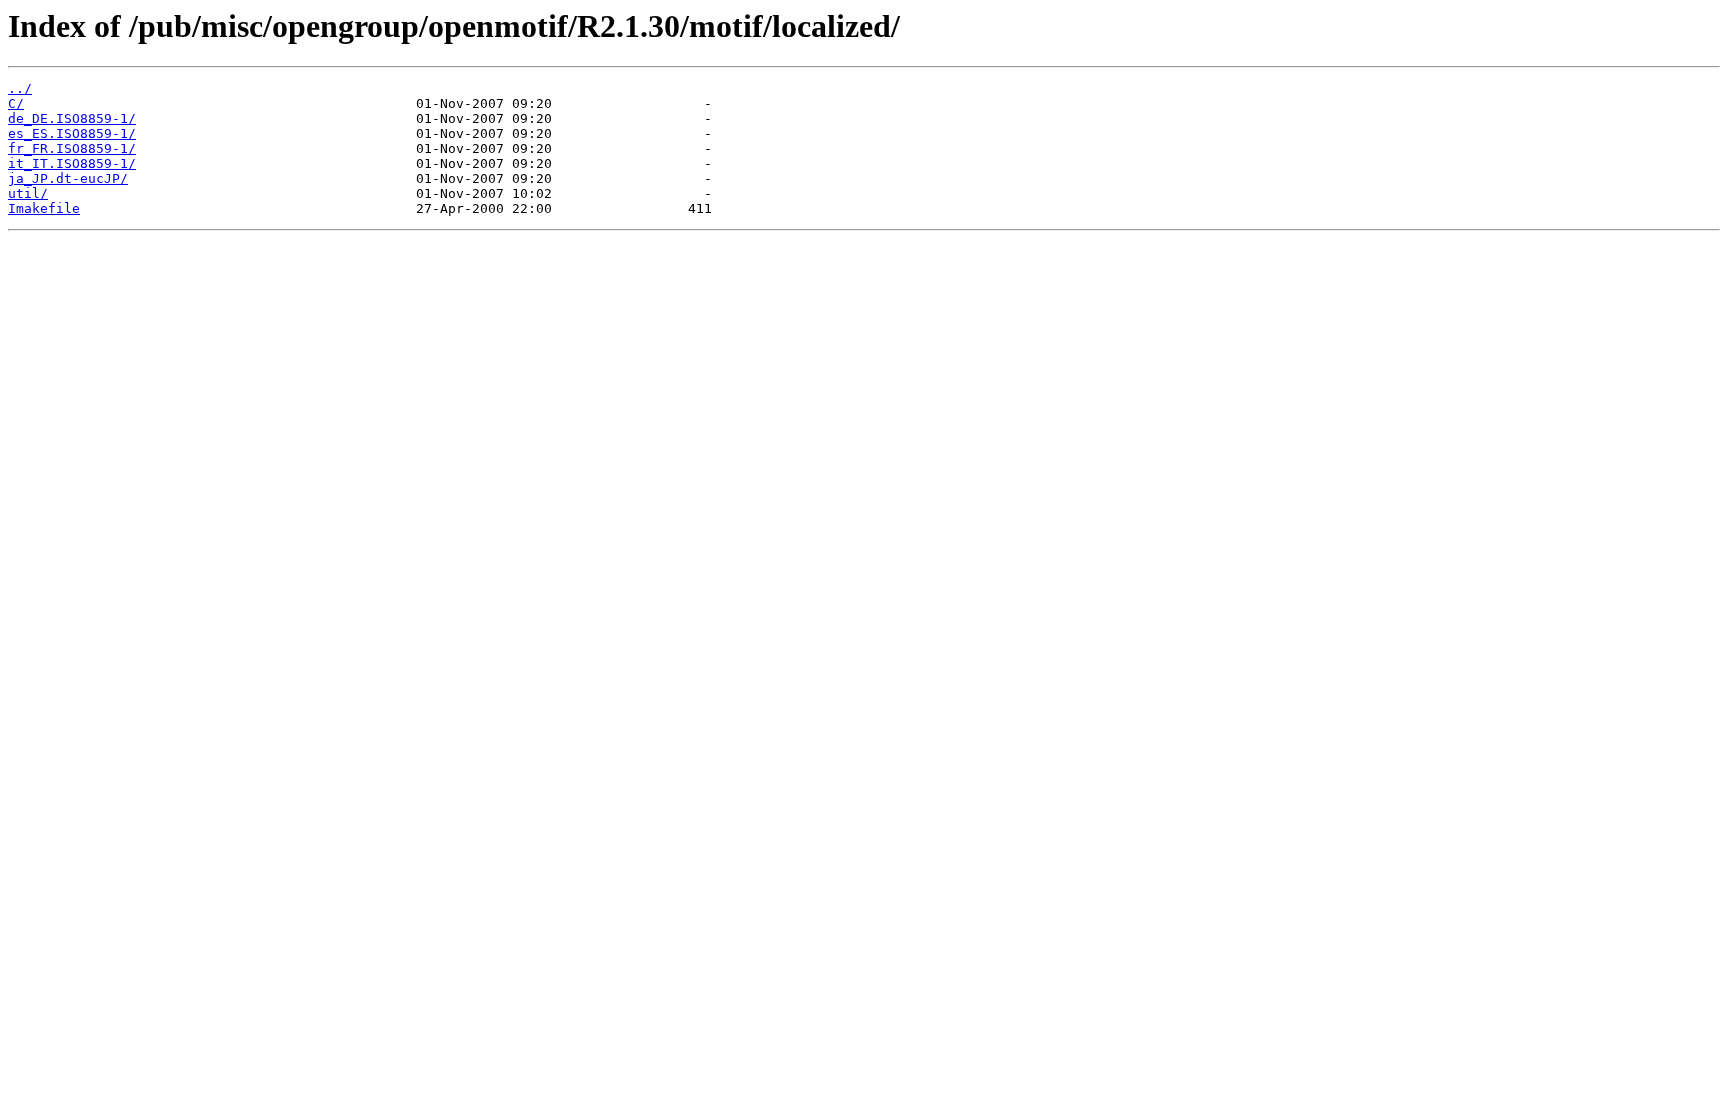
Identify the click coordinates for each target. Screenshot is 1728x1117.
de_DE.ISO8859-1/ (72, 118)
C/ (16, 103)
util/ (28, 193)
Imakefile (44, 208)
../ (20, 88)
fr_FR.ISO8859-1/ (72, 148)
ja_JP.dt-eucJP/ (68, 178)
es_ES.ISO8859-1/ (72, 133)
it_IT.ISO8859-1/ (72, 163)
